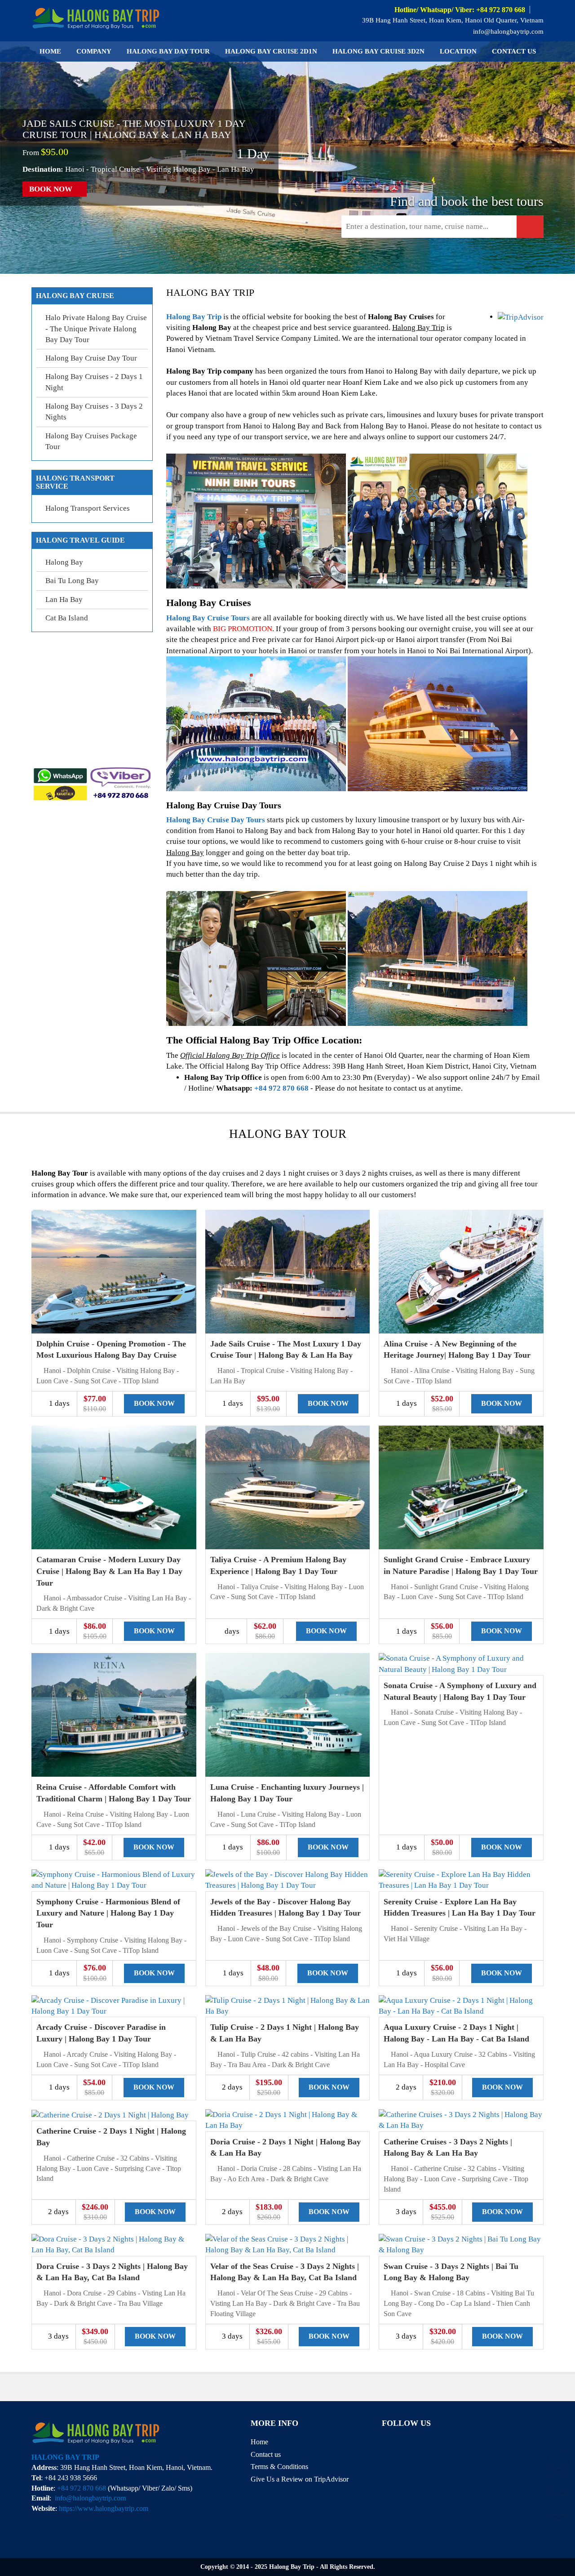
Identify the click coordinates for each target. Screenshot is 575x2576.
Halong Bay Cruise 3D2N (378, 51)
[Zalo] (558, 2459)
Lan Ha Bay (64, 599)
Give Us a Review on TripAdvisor (300, 2479)
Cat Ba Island (67, 618)
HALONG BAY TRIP (65, 2457)
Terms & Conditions (279, 2467)
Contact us (514, 51)
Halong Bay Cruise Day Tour (91, 358)
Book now (52, 189)
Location (458, 51)
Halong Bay (64, 562)
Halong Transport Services (88, 508)
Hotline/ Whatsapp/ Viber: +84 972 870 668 (460, 10)
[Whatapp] (558, 2483)
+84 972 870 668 (281, 1088)
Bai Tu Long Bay (72, 581)
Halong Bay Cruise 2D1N (271, 51)
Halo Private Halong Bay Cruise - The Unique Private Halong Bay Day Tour (96, 329)
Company (94, 51)
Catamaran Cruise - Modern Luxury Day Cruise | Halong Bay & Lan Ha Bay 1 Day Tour (109, 1571)
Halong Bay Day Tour (168, 51)
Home (50, 51)
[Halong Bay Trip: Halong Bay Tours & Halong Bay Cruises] (96, 17)
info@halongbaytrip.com (507, 31)
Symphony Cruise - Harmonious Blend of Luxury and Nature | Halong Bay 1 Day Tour (108, 1913)
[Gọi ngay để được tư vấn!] (558, 2508)
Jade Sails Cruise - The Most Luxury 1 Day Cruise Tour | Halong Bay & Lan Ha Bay (134, 129)
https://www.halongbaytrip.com (104, 2508)
